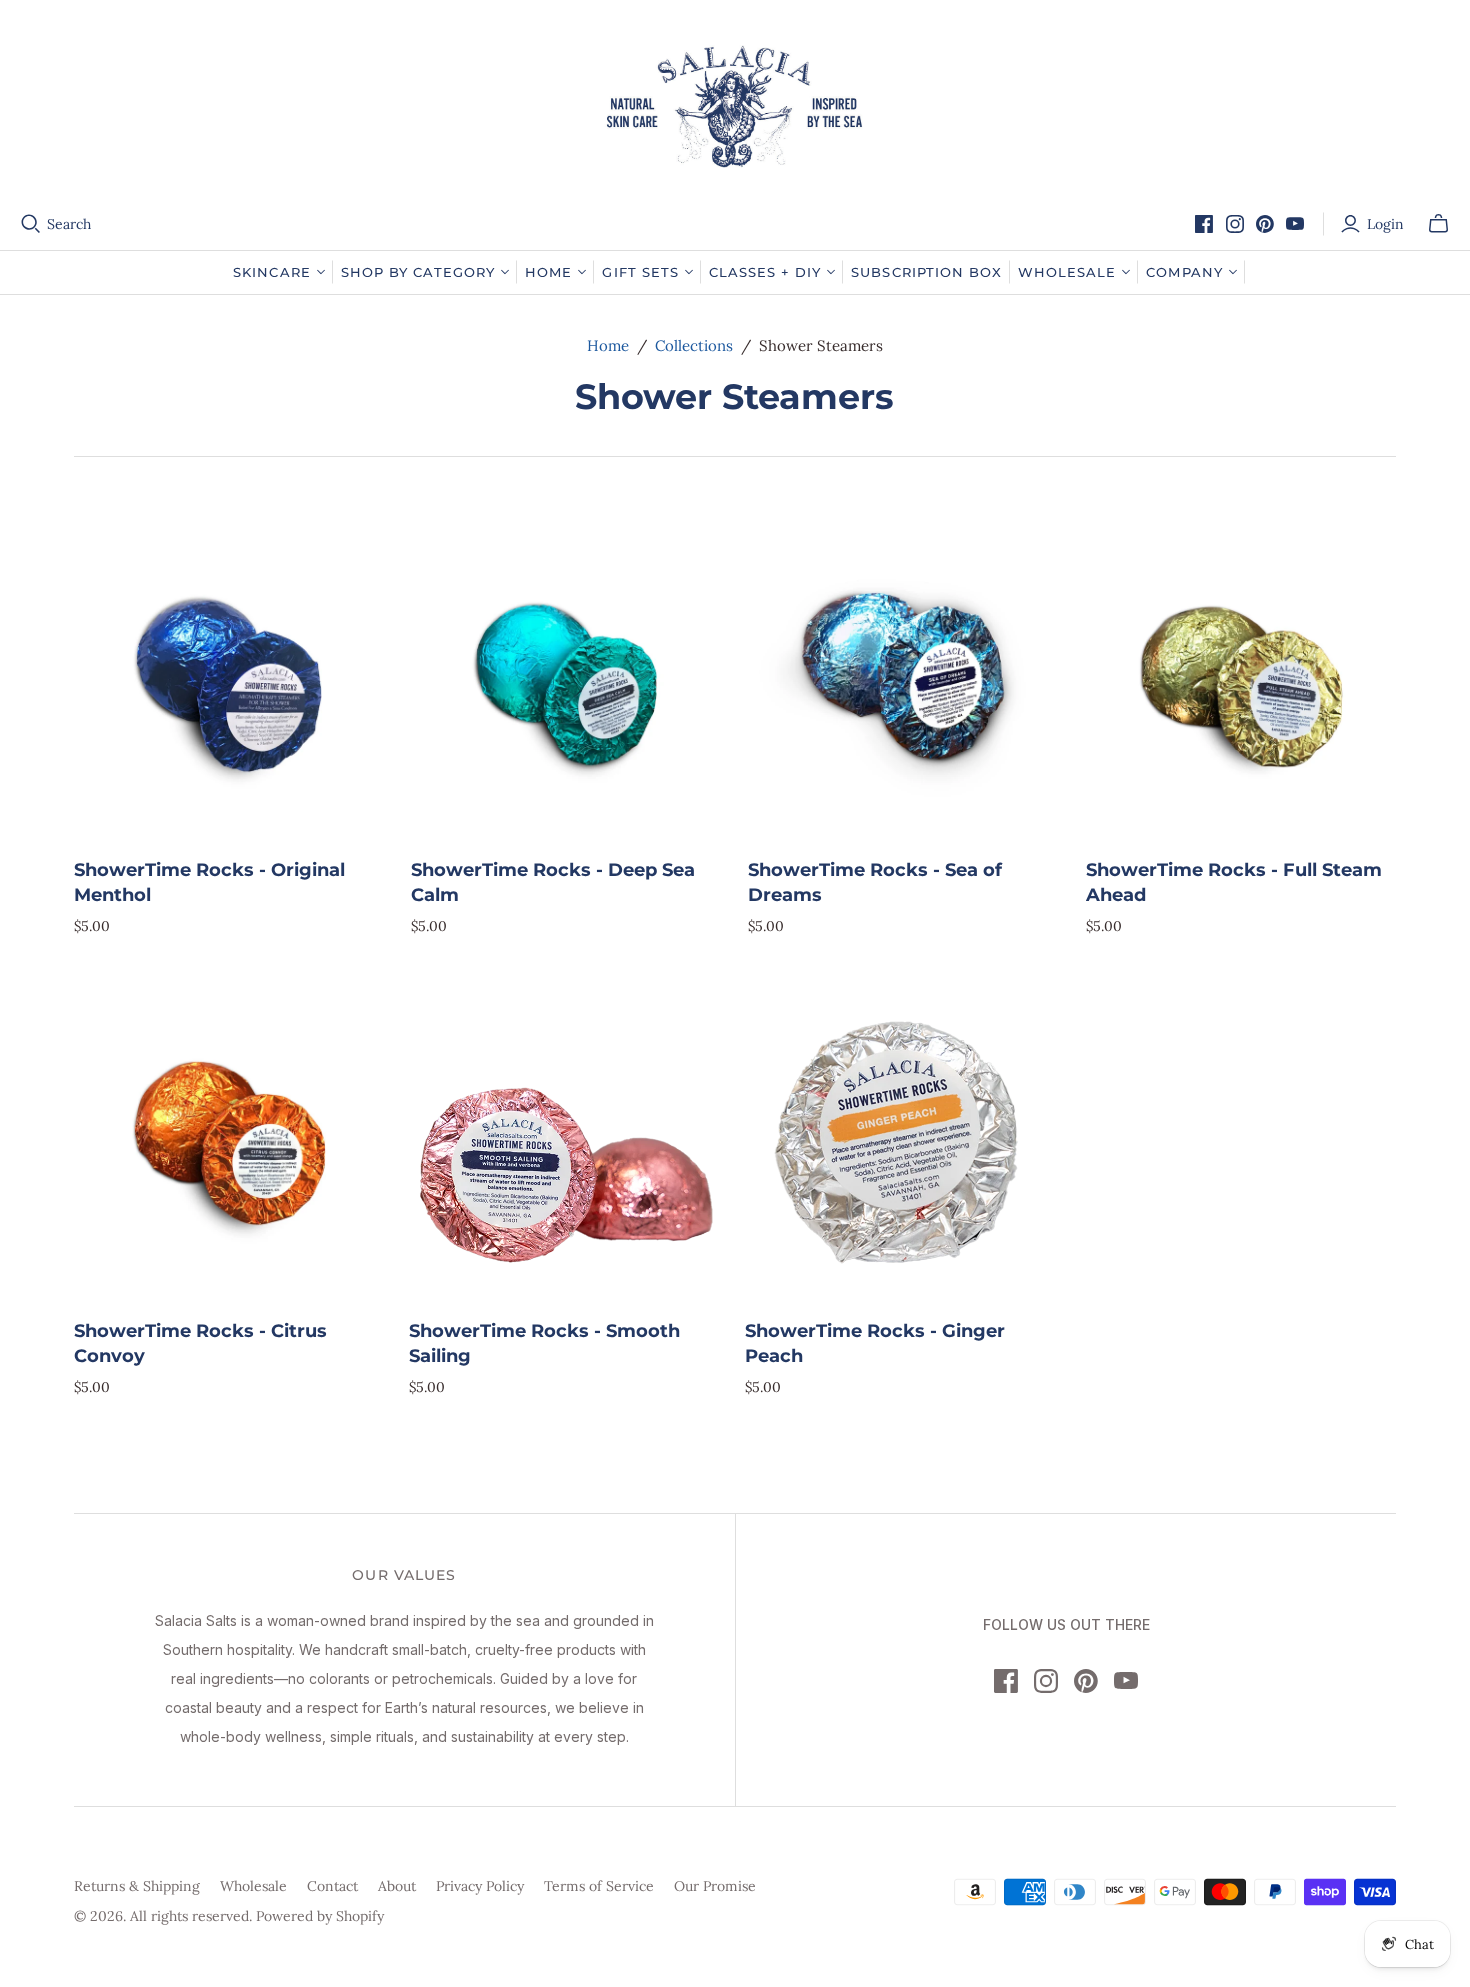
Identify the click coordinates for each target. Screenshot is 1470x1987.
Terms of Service (599, 1886)
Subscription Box (926, 272)
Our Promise (715, 1886)
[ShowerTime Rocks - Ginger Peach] (900, 1142)
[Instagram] (1235, 224)
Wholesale (253, 1886)
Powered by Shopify (320, 1916)
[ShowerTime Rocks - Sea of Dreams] (903, 682)
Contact (332, 1886)
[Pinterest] (1265, 224)
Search (69, 224)
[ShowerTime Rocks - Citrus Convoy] (229, 1142)
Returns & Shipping (137, 1886)
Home (608, 345)
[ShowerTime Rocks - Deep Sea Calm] (566, 682)
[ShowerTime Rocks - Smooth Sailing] (564, 1142)
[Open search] (31, 224)
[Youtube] (1295, 224)
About (397, 1886)
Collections (694, 345)
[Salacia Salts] (735, 106)
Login (1385, 224)
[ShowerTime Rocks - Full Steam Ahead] (1241, 682)
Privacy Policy (480, 1886)
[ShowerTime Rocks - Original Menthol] (229, 682)
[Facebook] (1204, 224)
